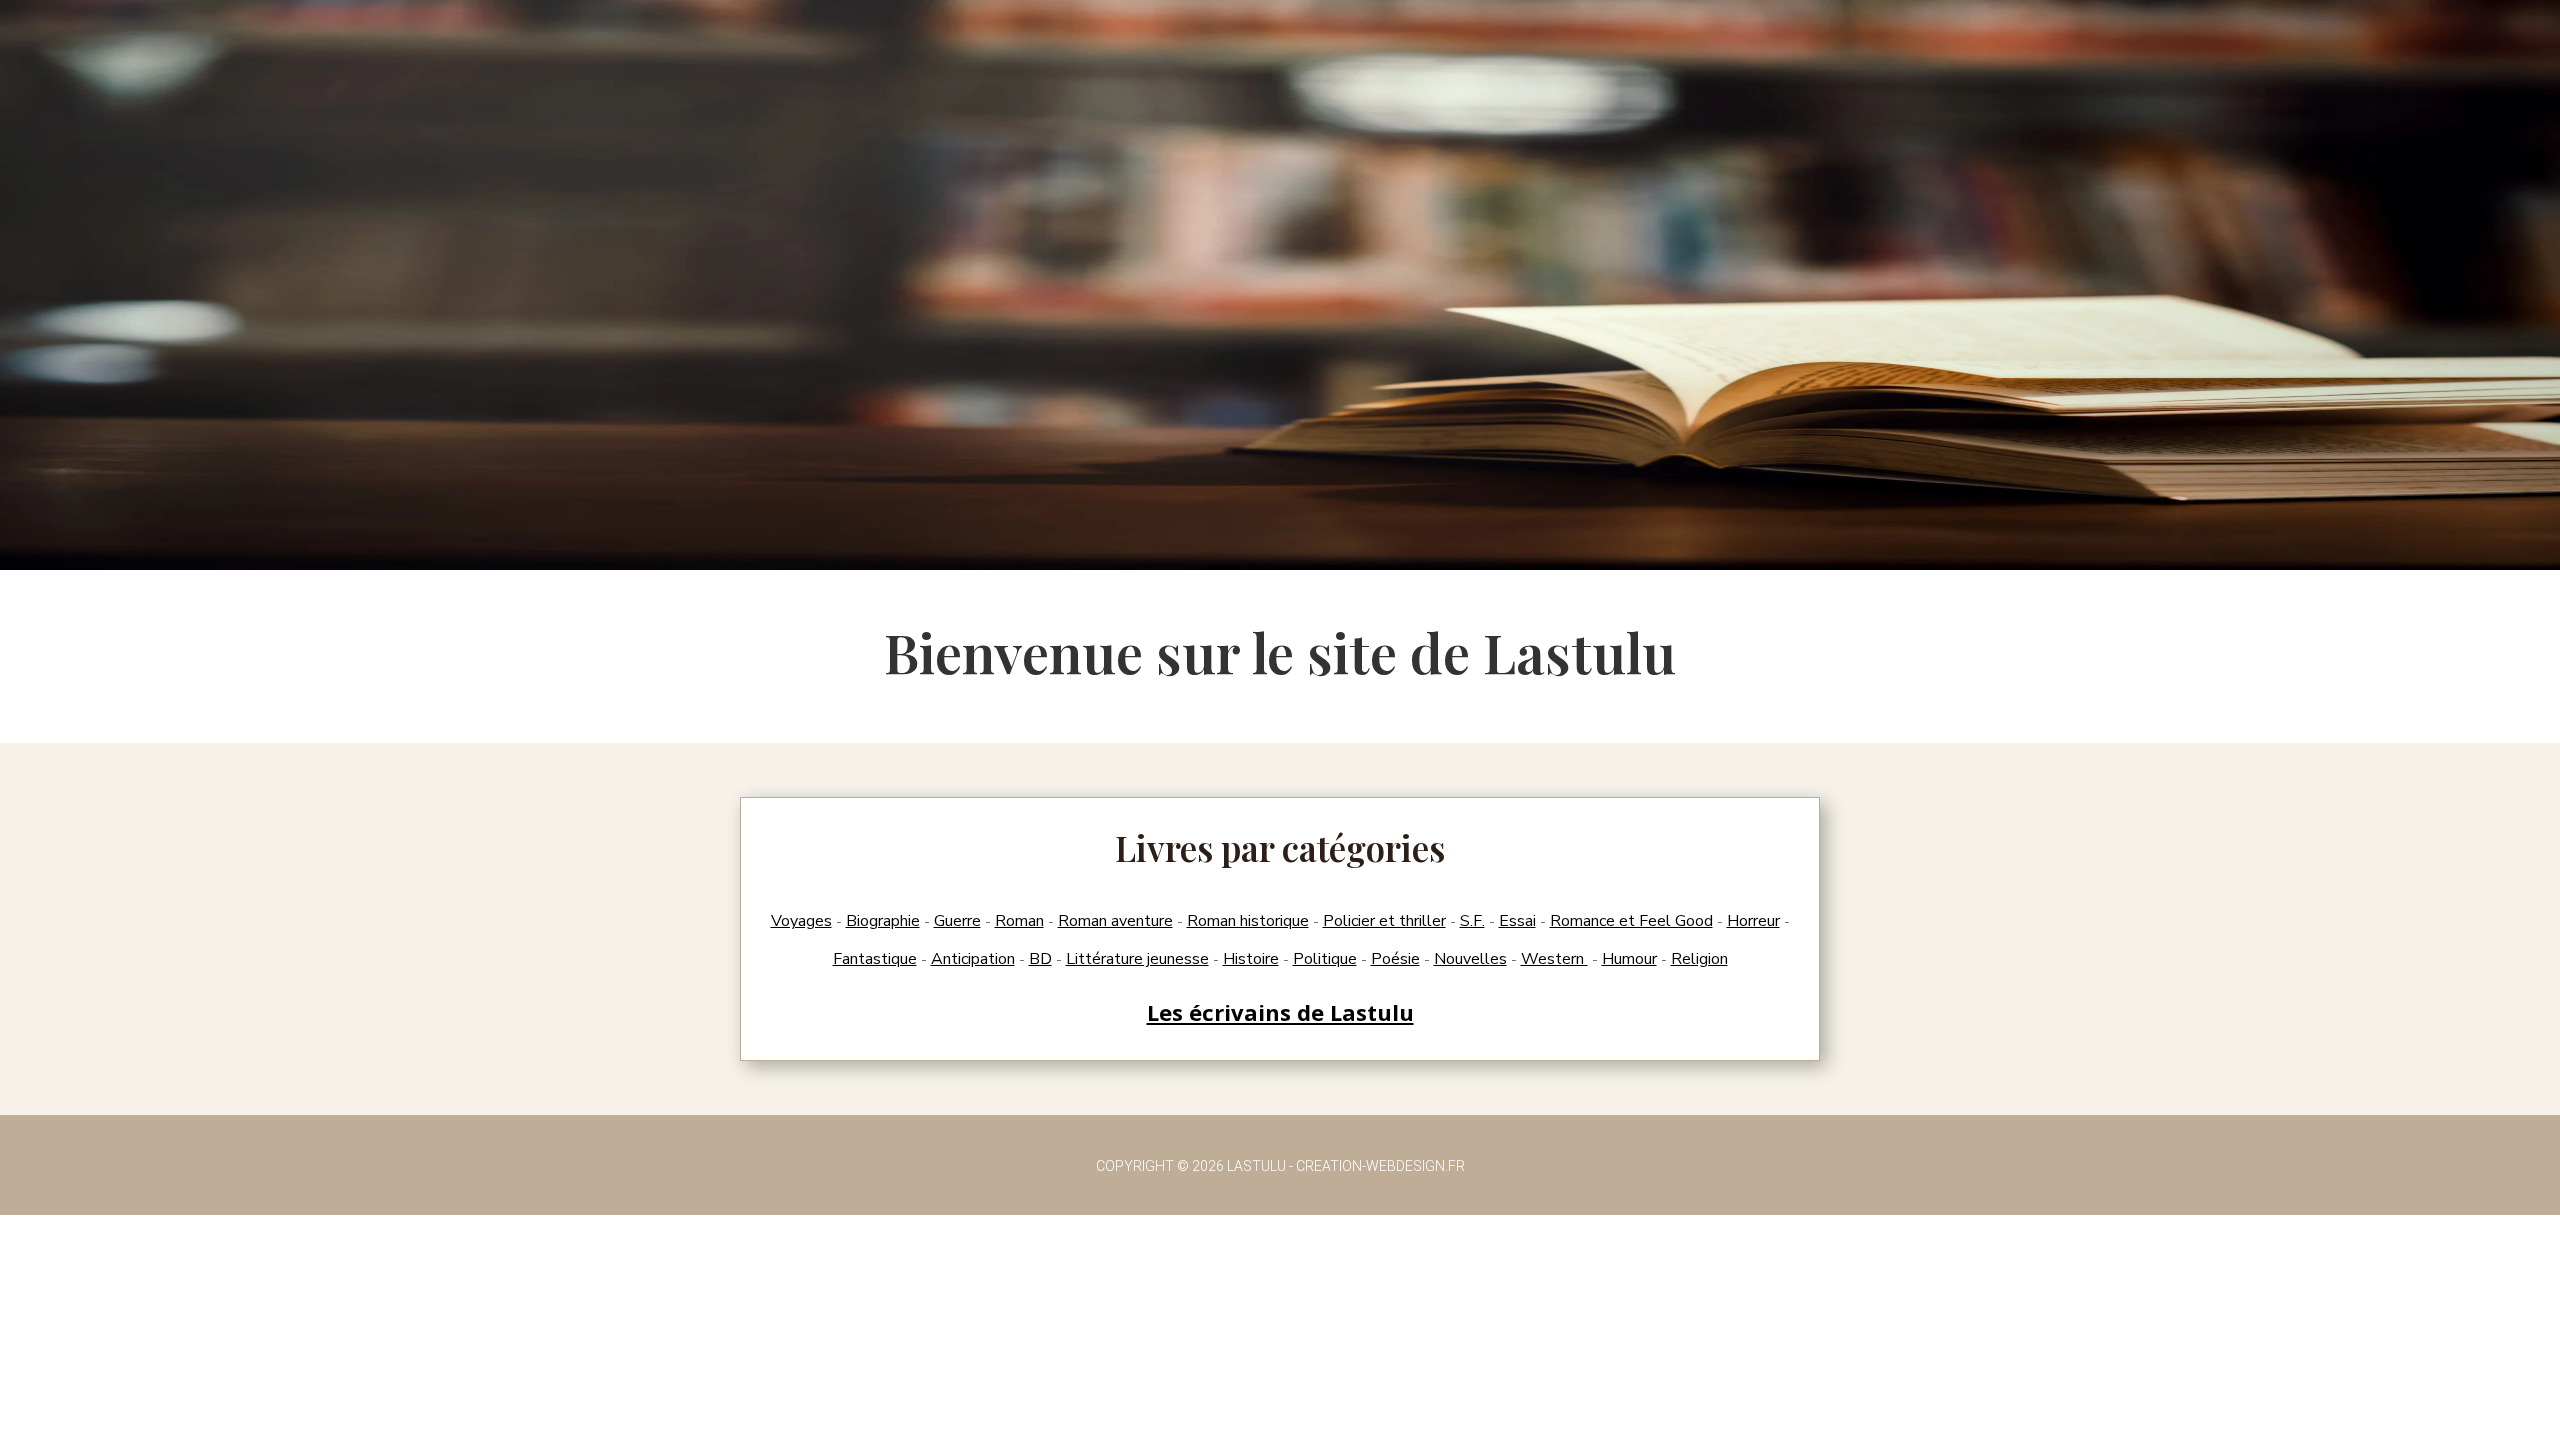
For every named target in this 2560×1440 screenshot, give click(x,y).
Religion (1699, 959)
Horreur (1753, 921)
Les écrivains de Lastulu (1280, 1012)
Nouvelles (1470, 959)
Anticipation (973, 959)
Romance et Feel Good (1631, 921)
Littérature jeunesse (1137, 959)
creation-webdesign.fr (1380, 1166)
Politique (1325, 959)
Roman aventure (1115, 921)
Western (1554, 959)
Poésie (1395, 959)
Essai (1517, 921)
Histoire (1251, 959)
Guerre (957, 921)
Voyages (801, 921)
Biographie (883, 921)
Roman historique (1248, 921)
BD (1040, 959)
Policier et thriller (1384, 921)
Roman (1019, 921)
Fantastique (875, 959)
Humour (1629, 959)
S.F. (1472, 921)
